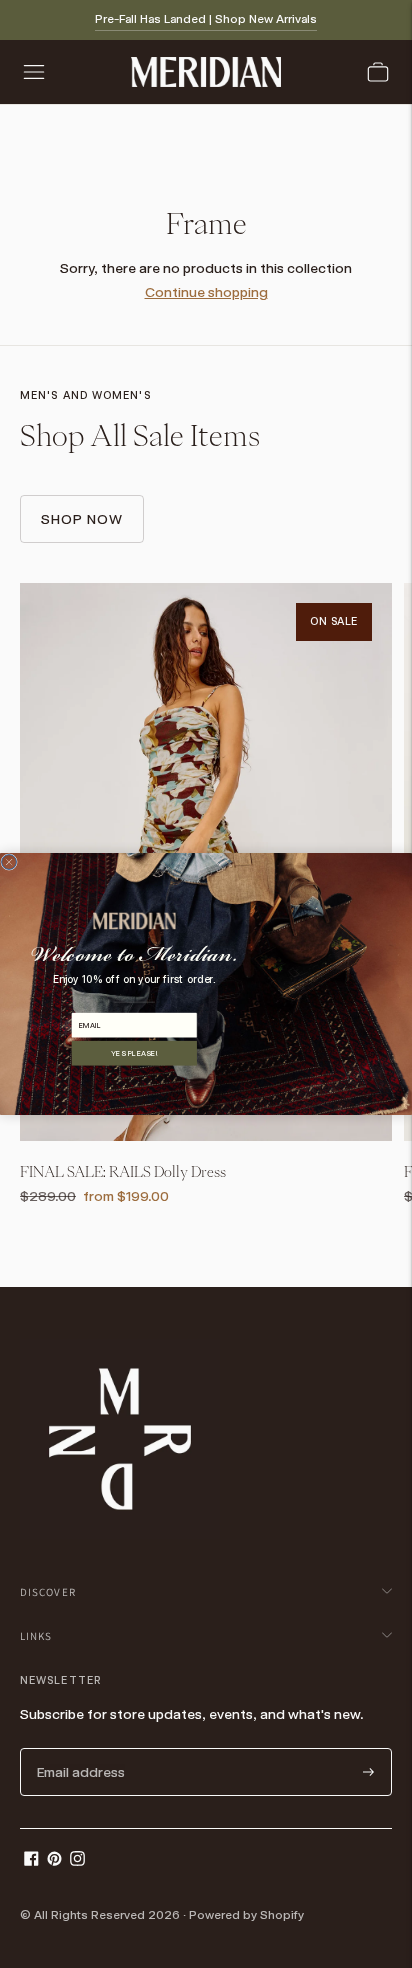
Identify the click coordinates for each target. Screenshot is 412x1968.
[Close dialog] (9, 862)
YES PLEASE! (134, 1053)
